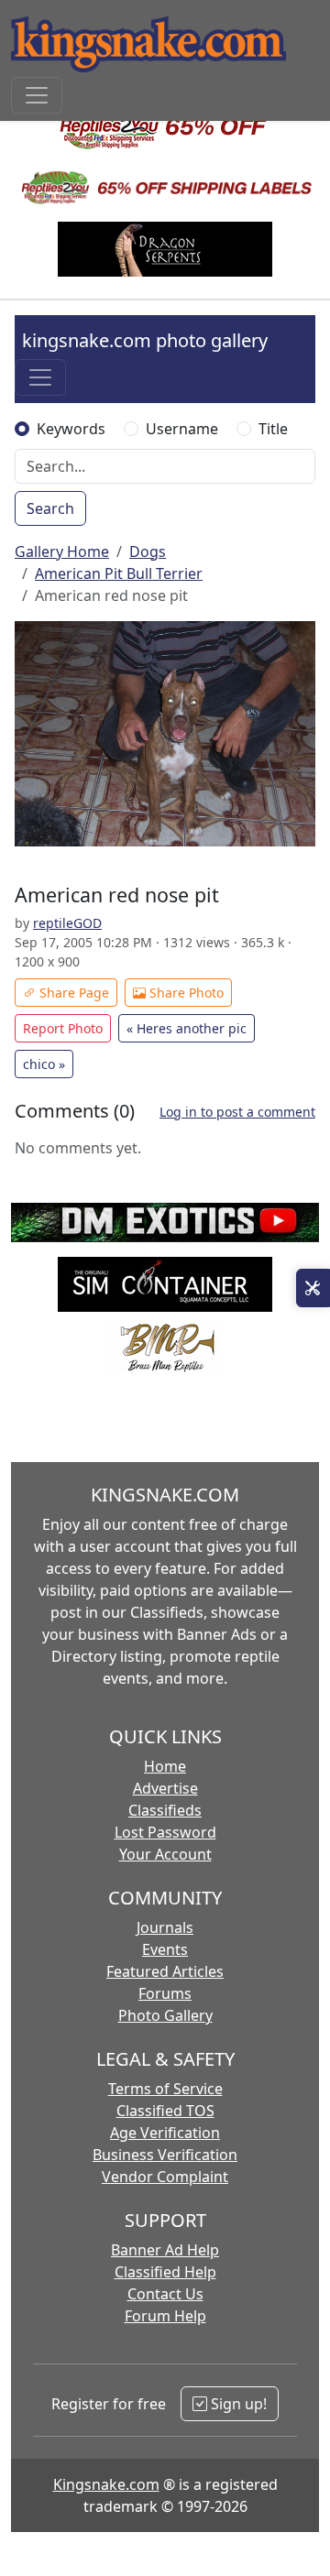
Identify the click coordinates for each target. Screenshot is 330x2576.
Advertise (165, 1788)
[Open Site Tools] (313, 1288)
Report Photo (63, 1028)
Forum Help (165, 2316)
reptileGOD (67, 923)
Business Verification (165, 2155)
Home (165, 1766)
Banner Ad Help (165, 2250)
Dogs (148, 551)
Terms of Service (165, 2089)
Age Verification (165, 2133)
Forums (165, 1993)
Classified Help (165, 2272)
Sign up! (237, 2404)
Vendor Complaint (165, 2177)
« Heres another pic (187, 1028)
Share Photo (185, 993)
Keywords (71, 429)
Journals (165, 1927)
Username (182, 429)
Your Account (165, 1854)
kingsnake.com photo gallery (145, 340)
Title (273, 429)
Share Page (72, 993)
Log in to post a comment (237, 1112)
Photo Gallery (165, 2015)
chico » (44, 1064)
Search (50, 508)
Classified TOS (165, 2111)
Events (165, 1949)
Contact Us (165, 2294)
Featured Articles (165, 1971)
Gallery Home (62, 551)
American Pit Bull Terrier (119, 573)
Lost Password (165, 1832)
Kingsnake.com (106, 2484)
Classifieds (165, 1810)
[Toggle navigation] (37, 95)
